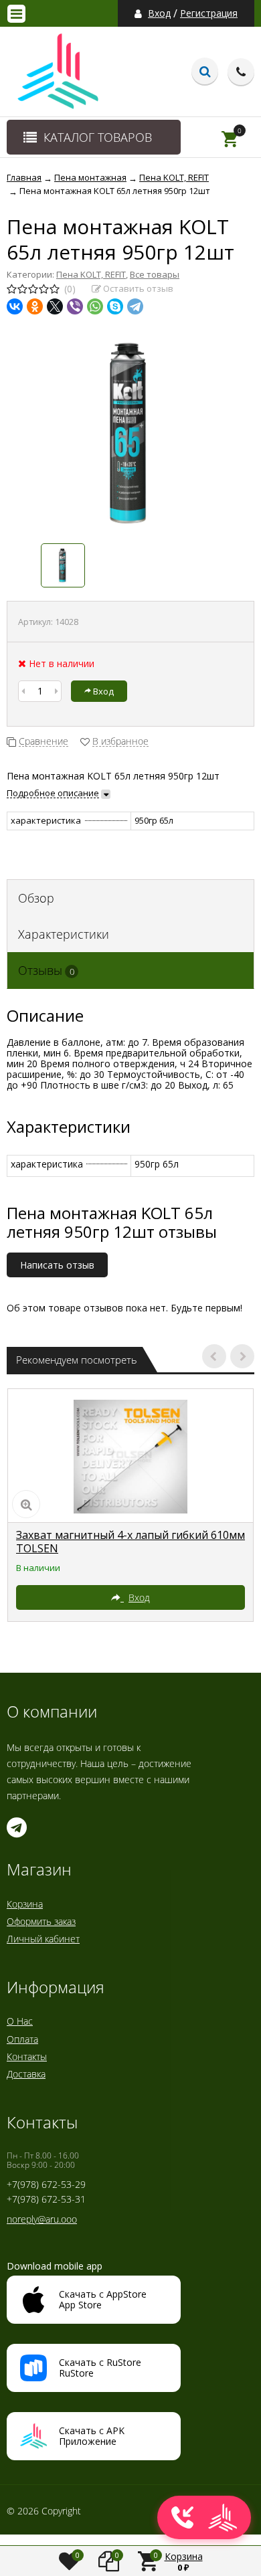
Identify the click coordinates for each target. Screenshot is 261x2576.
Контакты (27, 2056)
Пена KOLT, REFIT (91, 274)
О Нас (20, 2021)
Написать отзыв (57, 1265)
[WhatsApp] (95, 306)
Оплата (22, 2039)
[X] (55, 306)
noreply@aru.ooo (42, 2219)
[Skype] (115, 306)
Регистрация (209, 13)
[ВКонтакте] (15, 306)
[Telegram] (135, 306)
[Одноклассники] (35, 306)
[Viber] (75, 306)
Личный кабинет (43, 1939)
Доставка (26, 2074)
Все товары (155, 274)
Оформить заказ (41, 1921)
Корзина (25, 1904)
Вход (159, 13)
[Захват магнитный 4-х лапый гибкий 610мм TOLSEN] (130, 1456)
